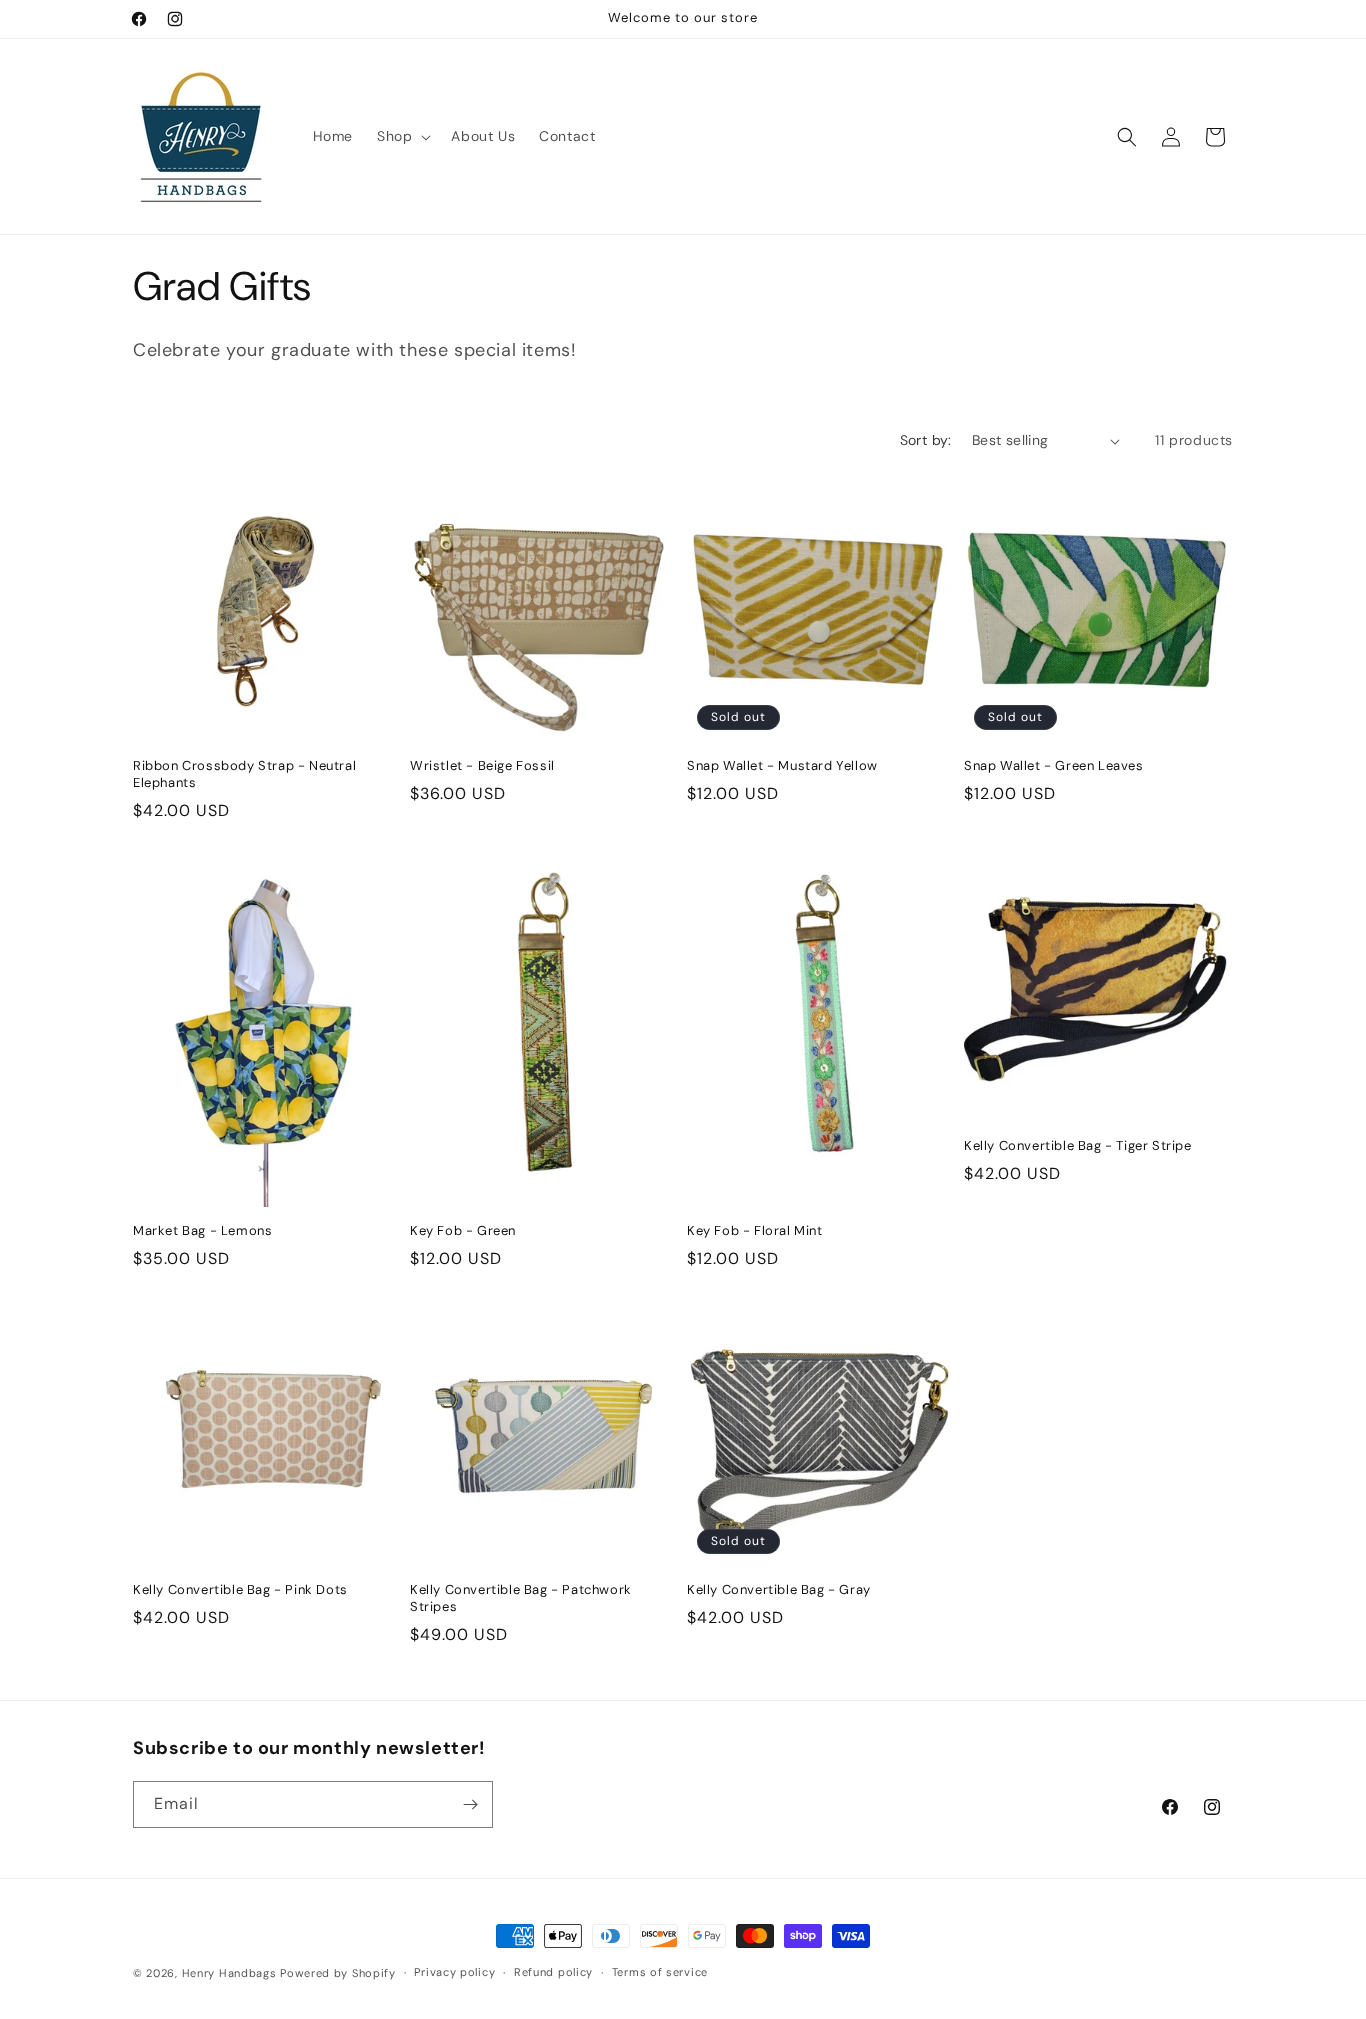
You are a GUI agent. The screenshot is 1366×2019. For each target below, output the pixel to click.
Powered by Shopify (338, 1973)
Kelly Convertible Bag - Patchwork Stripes (521, 1598)
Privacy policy (454, 1972)
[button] (402, 136)
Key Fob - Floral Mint (755, 1231)
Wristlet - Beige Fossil (482, 766)
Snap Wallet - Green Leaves (1054, 766)
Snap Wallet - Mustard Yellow (782, 766)
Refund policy (553, 1972)
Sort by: (926, 440)
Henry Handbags (229, 1973)
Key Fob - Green (463, 1231)
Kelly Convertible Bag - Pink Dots (240, 1590)
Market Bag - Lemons (202, 1231)
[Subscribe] (470, 1804)
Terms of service (660, 1972)
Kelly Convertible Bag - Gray (779, 1590)
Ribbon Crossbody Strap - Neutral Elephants (244, 774)
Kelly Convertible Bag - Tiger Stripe (1078, 1146)
